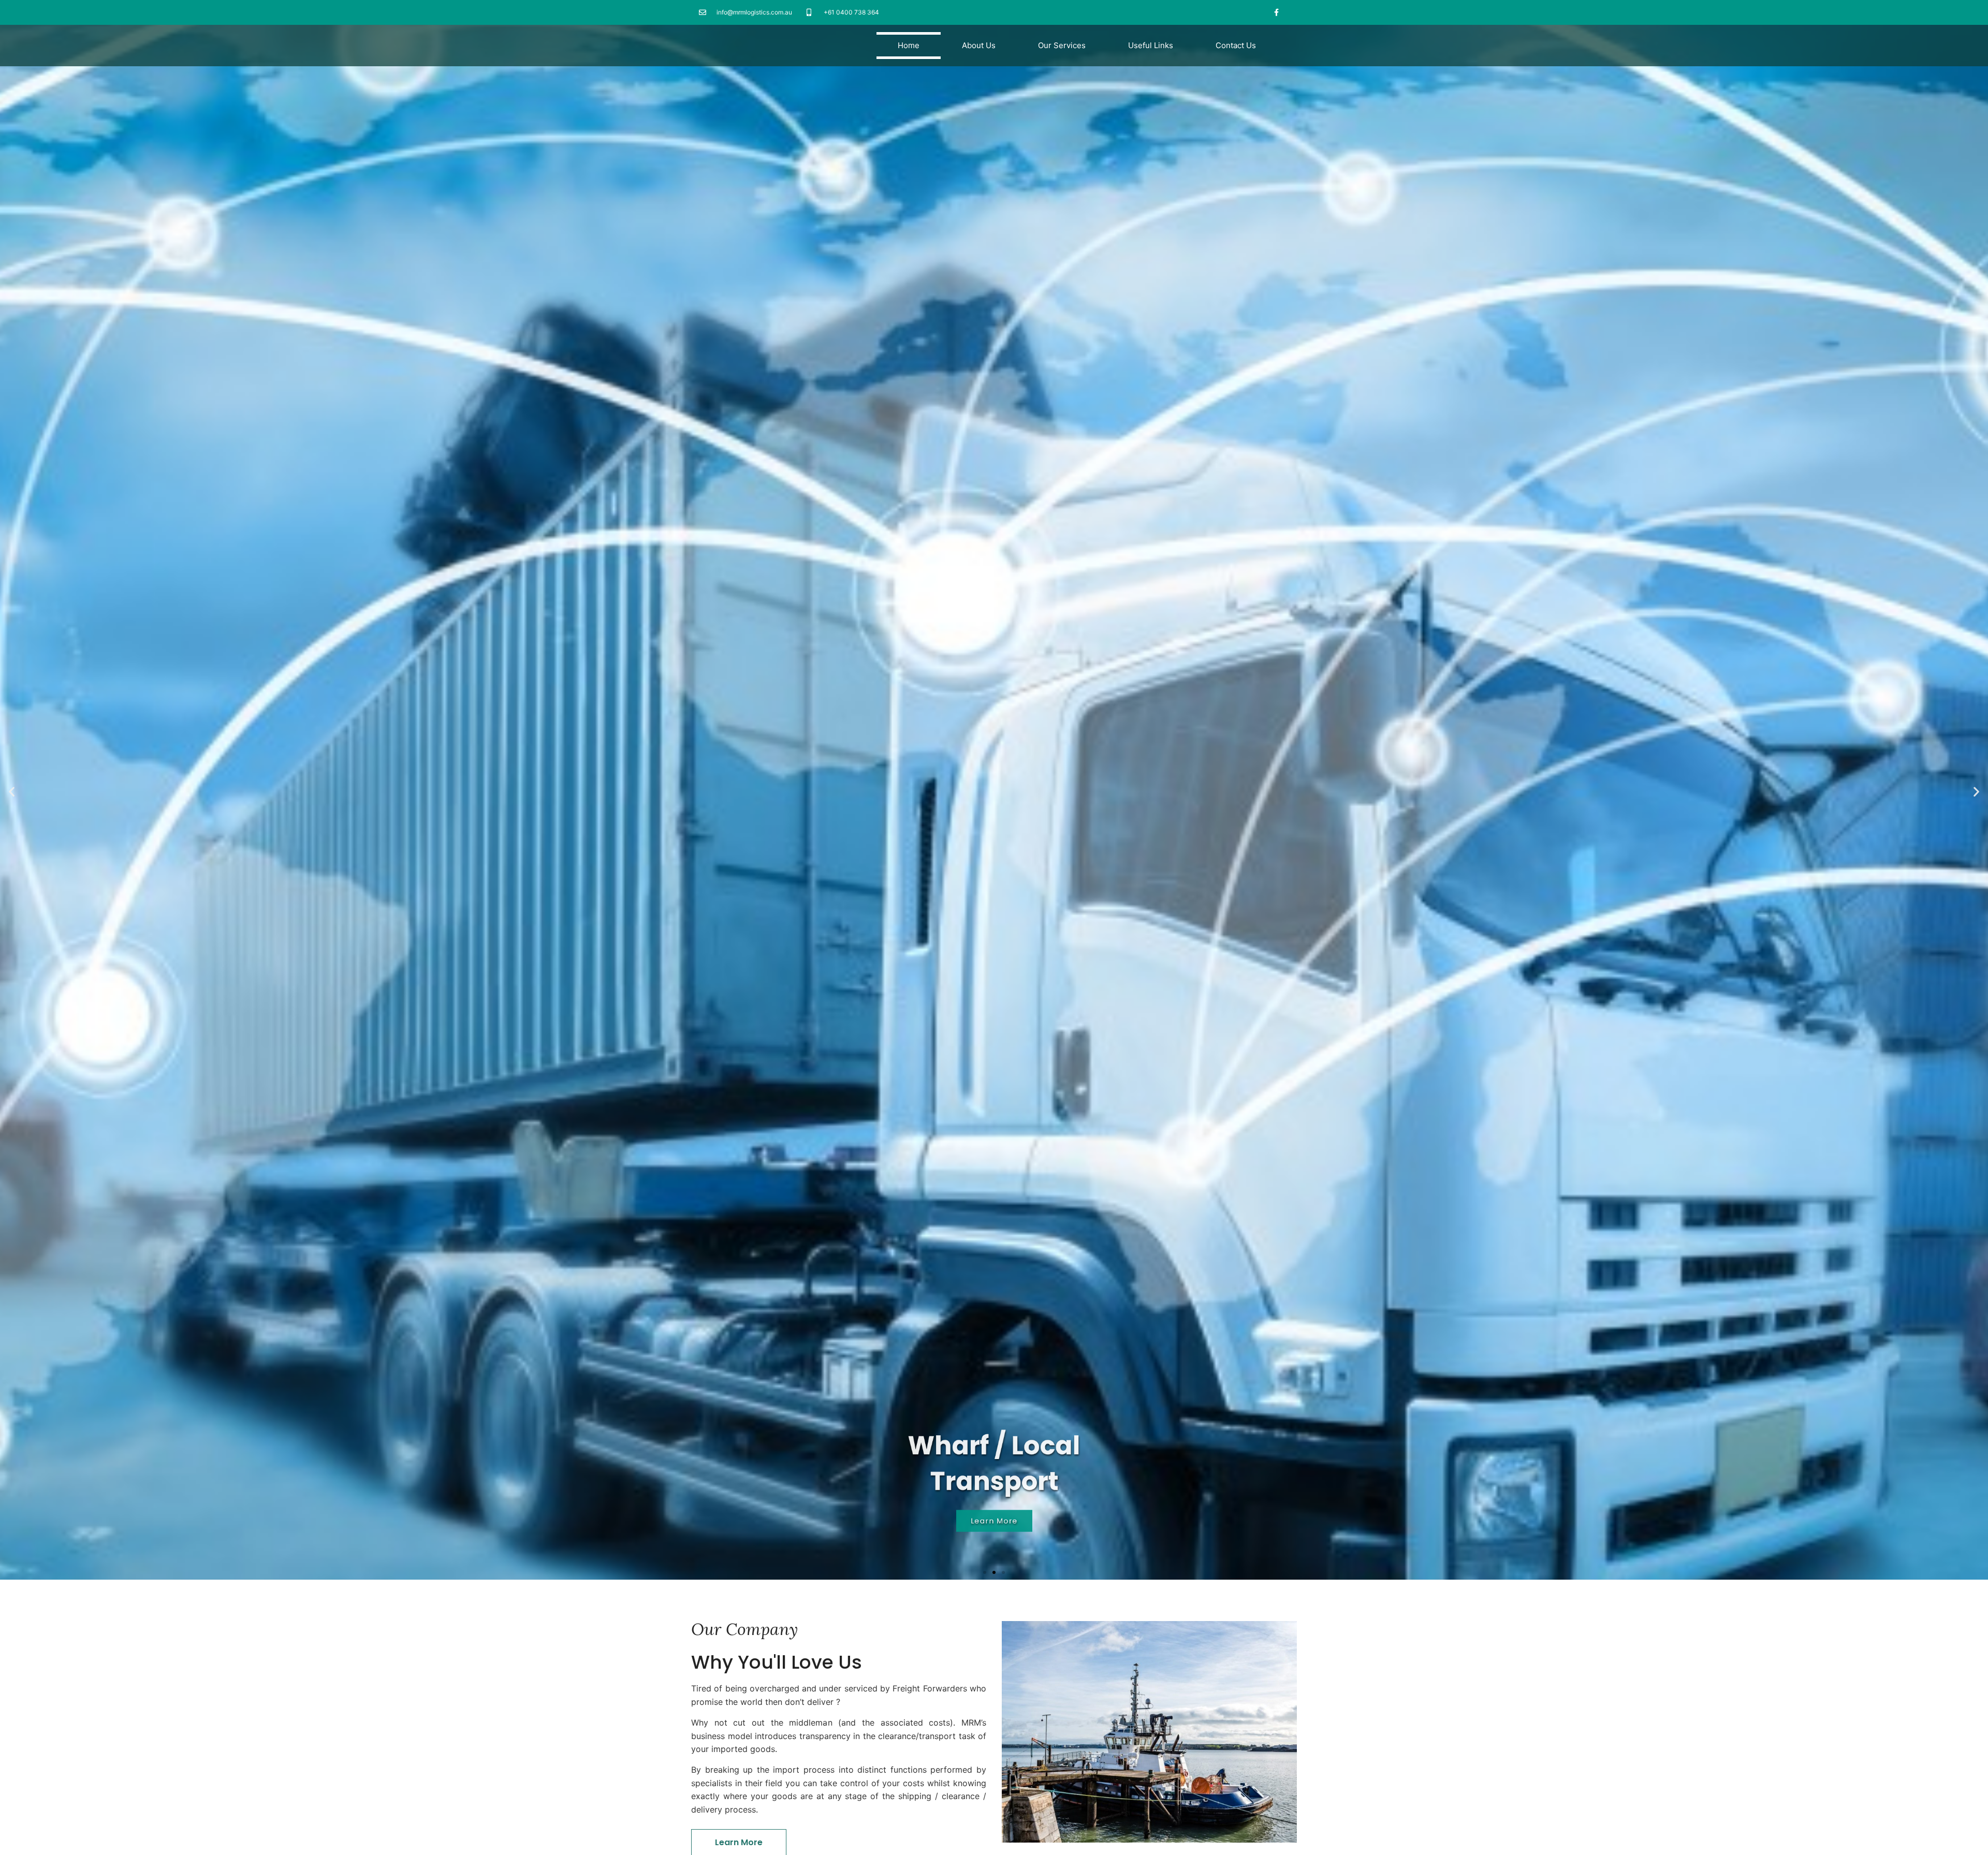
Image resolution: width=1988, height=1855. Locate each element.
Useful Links (1151, 45)
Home (909, 45)
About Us (979, 45)
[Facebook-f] (1277, 12)
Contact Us (1236, 45)
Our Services (1062, 45)
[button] (985, 1572)
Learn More (994, 1538)
